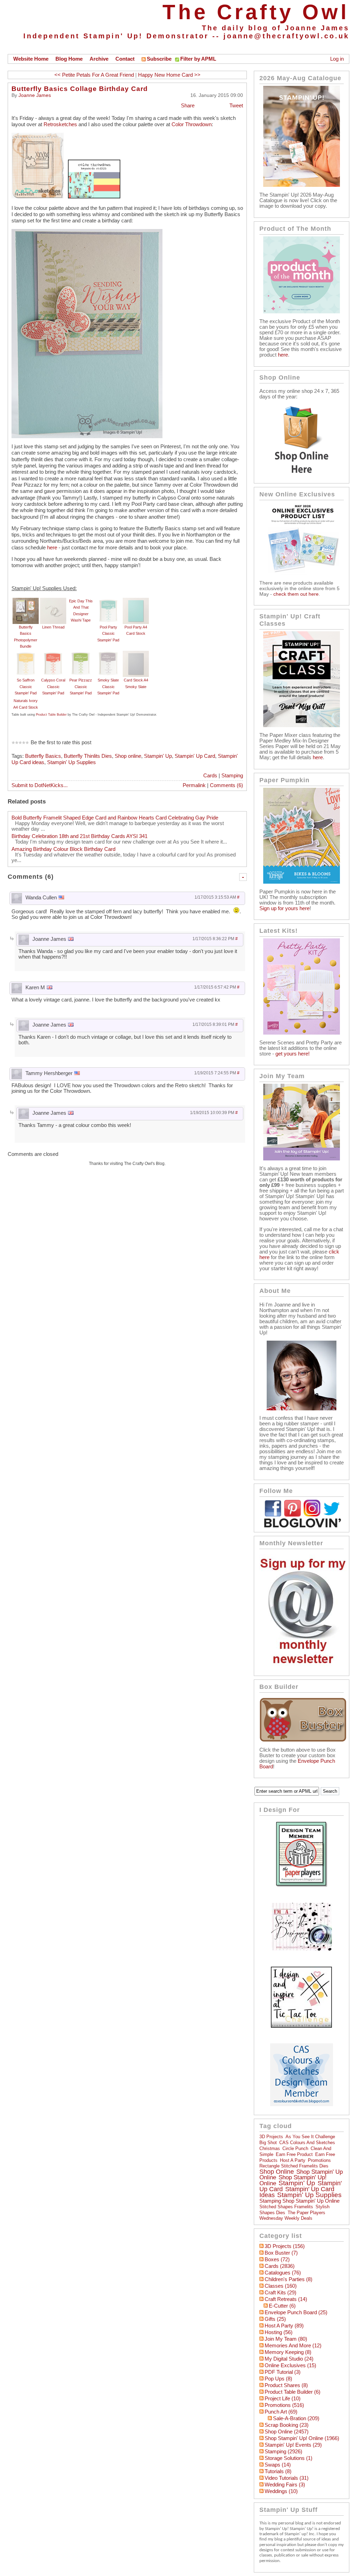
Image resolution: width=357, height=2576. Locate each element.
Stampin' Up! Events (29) (293, 2445)
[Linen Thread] (53, 601)
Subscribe (159, 59)
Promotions (319, 2160)
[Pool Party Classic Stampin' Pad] (108, 601)
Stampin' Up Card (195, 756)
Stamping (232, 776)
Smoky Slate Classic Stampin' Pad (108, 687)
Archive (99, 59)
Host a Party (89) (284, 2326)
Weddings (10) (281, 2491)
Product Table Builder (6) (293, 2392)
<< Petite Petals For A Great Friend (94, 75)
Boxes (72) (277, 2259)
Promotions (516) (284, 2405)
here (52, 548)
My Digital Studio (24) (289, 2359)
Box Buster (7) (281, 2253)
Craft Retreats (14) (286, 2299)
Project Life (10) (283, 2399)
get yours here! (293, 1054)
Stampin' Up (158, 756)
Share (188, 106)
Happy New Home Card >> (169, 75)
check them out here (296, 594)
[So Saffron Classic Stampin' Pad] (26, 654)
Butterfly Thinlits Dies (88, 756)
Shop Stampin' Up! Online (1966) (302, 2438)
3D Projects (271, 2137)
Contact (125, 59)
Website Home (31, 59)
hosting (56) (279, 2332)
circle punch (295, 2148)
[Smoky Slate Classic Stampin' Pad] (108, 654)
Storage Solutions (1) (288, 2458)
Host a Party (293, 2160)
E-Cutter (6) (282, 2306)
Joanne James (35, 95)
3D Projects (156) (285, 2246)
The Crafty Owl (256, 12)
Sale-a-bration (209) (296, 2418)
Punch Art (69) (281, 2412)
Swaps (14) (278, 2465)
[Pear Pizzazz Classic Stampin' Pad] (81, 654)
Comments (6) (226, 785)
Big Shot (268, 2143)
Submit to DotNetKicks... (40, 785)
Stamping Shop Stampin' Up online (299, 2201)
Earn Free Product (294, 2154)
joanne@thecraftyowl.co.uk (286, 36)
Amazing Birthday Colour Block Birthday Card (63, 849)
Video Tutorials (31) (287, 2478)
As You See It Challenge (310, 2137)
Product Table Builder (51, 715)
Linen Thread (53, 627)
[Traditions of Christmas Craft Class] (302, 725)
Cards (210, 776)
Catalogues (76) (283, 2273)
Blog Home (69, 59)
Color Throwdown (192, 124)
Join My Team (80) (286, 2339)
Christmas (270, 2148)
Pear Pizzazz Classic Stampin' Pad (81, 687)
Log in (337, 59)
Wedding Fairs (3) (285, 2485)
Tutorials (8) (278, 2471)
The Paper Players (306, 2213)
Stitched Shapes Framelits (286, 2207)
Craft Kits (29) (280, 2293)
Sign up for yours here (284, 908)
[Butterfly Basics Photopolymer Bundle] (26, 601)
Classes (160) (281, 2286)
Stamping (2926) (283, 2452)
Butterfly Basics (43, 756)
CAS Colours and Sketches (307, 2143)
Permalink (194, 785)
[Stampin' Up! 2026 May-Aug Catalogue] (302, 185)
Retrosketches (60, 124)
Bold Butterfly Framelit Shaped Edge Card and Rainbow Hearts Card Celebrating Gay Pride (115, 818)
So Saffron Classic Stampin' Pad (26, 687)
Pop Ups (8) (278, 2379)
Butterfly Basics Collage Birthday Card (80, 89)
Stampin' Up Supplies (71, 762)
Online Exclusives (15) (290, 2365)
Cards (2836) (280, 2266)
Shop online (128, 756)
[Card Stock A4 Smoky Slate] (136, 654)
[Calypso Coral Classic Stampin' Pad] (53, 654)
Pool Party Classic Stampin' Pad (108, 634)
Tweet (236, 106)
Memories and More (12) (293, 2346)
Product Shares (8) (286, 2385)
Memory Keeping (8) (288, 2352)
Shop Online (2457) (287, 2432)
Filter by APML (198, 59)
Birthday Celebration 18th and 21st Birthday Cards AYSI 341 (79, 836)
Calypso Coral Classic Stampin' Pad (53, 687)
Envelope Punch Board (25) (296, 2312)
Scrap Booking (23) (287, 2425)
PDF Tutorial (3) (283, 2372)
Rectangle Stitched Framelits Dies (294, 2166)
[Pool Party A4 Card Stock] (136, 601)
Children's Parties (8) (288, 2279)
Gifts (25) (275, 2319)
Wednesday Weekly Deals (286, 2218)
